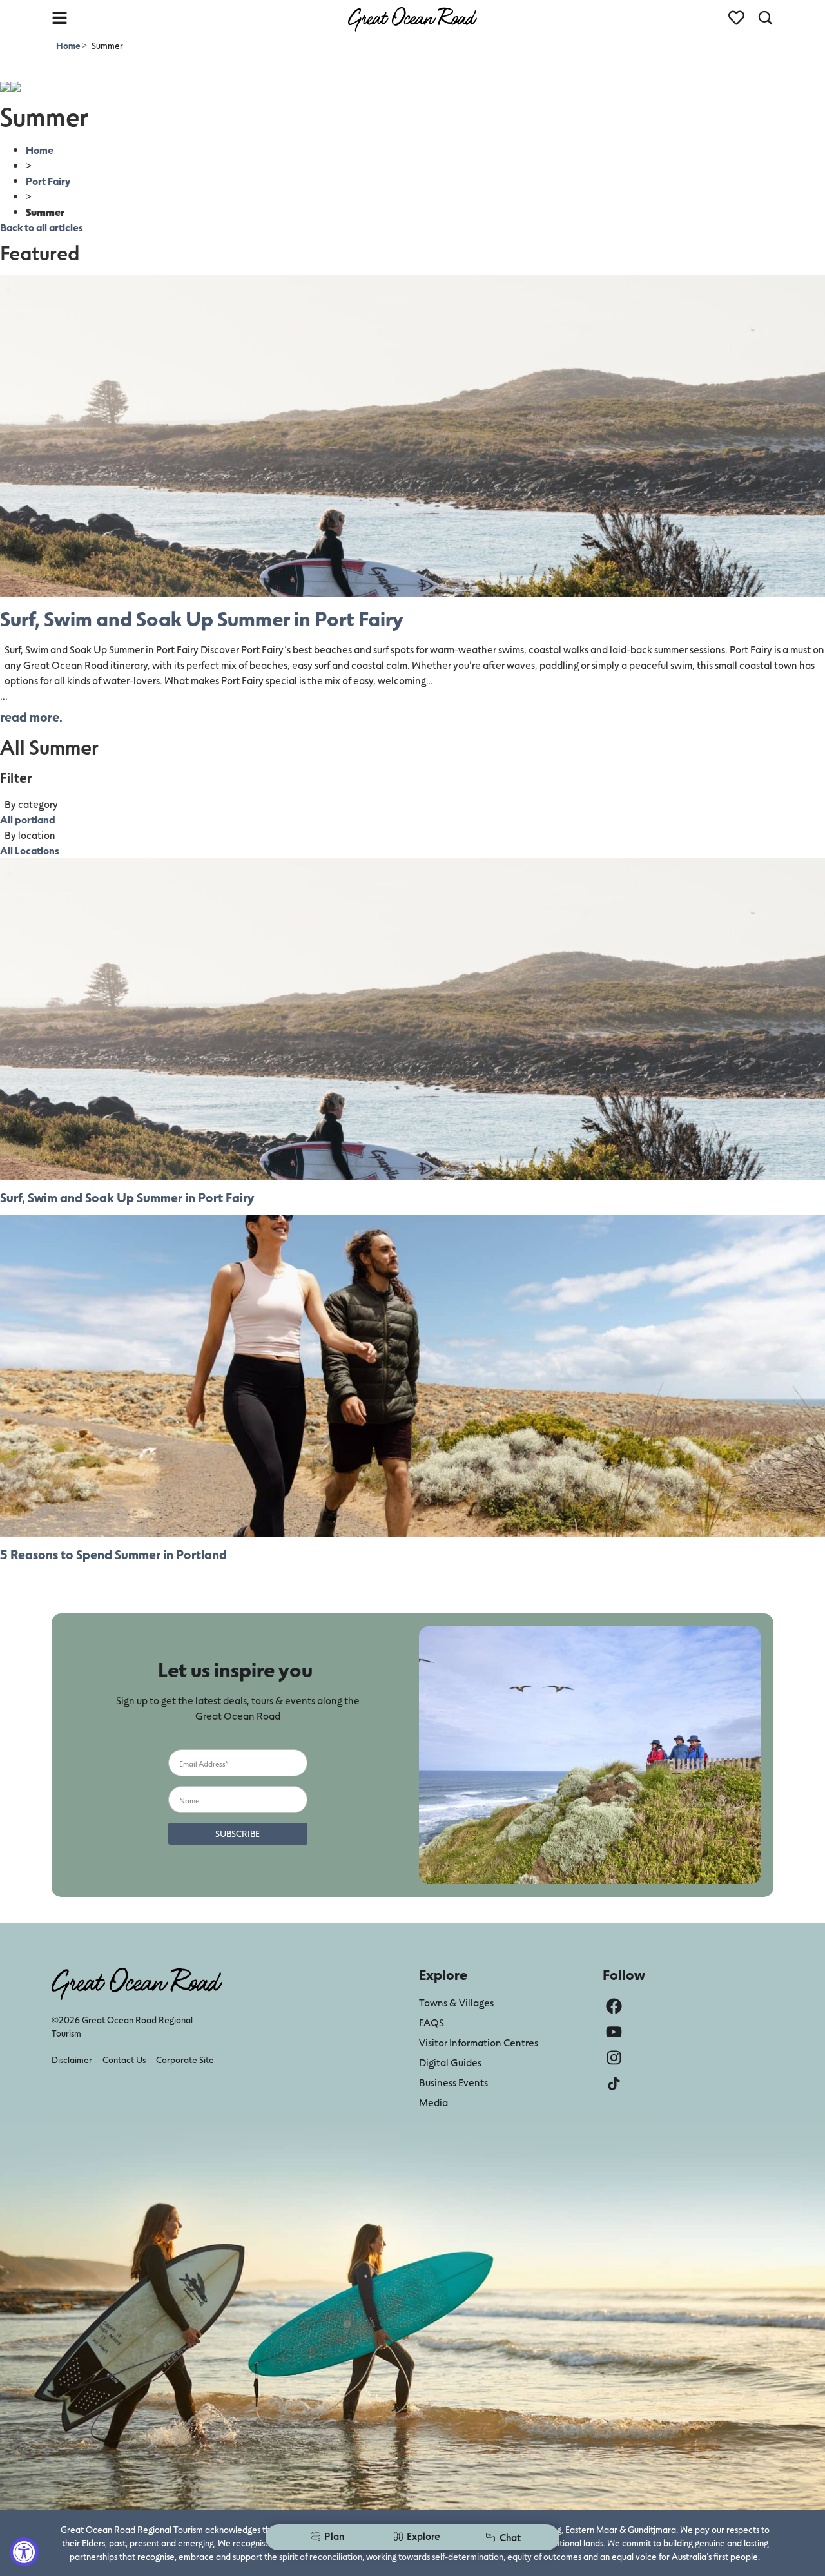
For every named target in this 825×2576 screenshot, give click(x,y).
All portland (28, 819)
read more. (31, 716)
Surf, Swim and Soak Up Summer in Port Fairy (202, 618)
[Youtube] (614, 2032)
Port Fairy (48, 181)
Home (69, 45)
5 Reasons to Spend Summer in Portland (113, 1554)
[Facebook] (614, 2006)
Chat (510, 2537)
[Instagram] (614, 2058)
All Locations (30, 850)
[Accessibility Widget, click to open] (24, 2552)
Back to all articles (42, 227)
